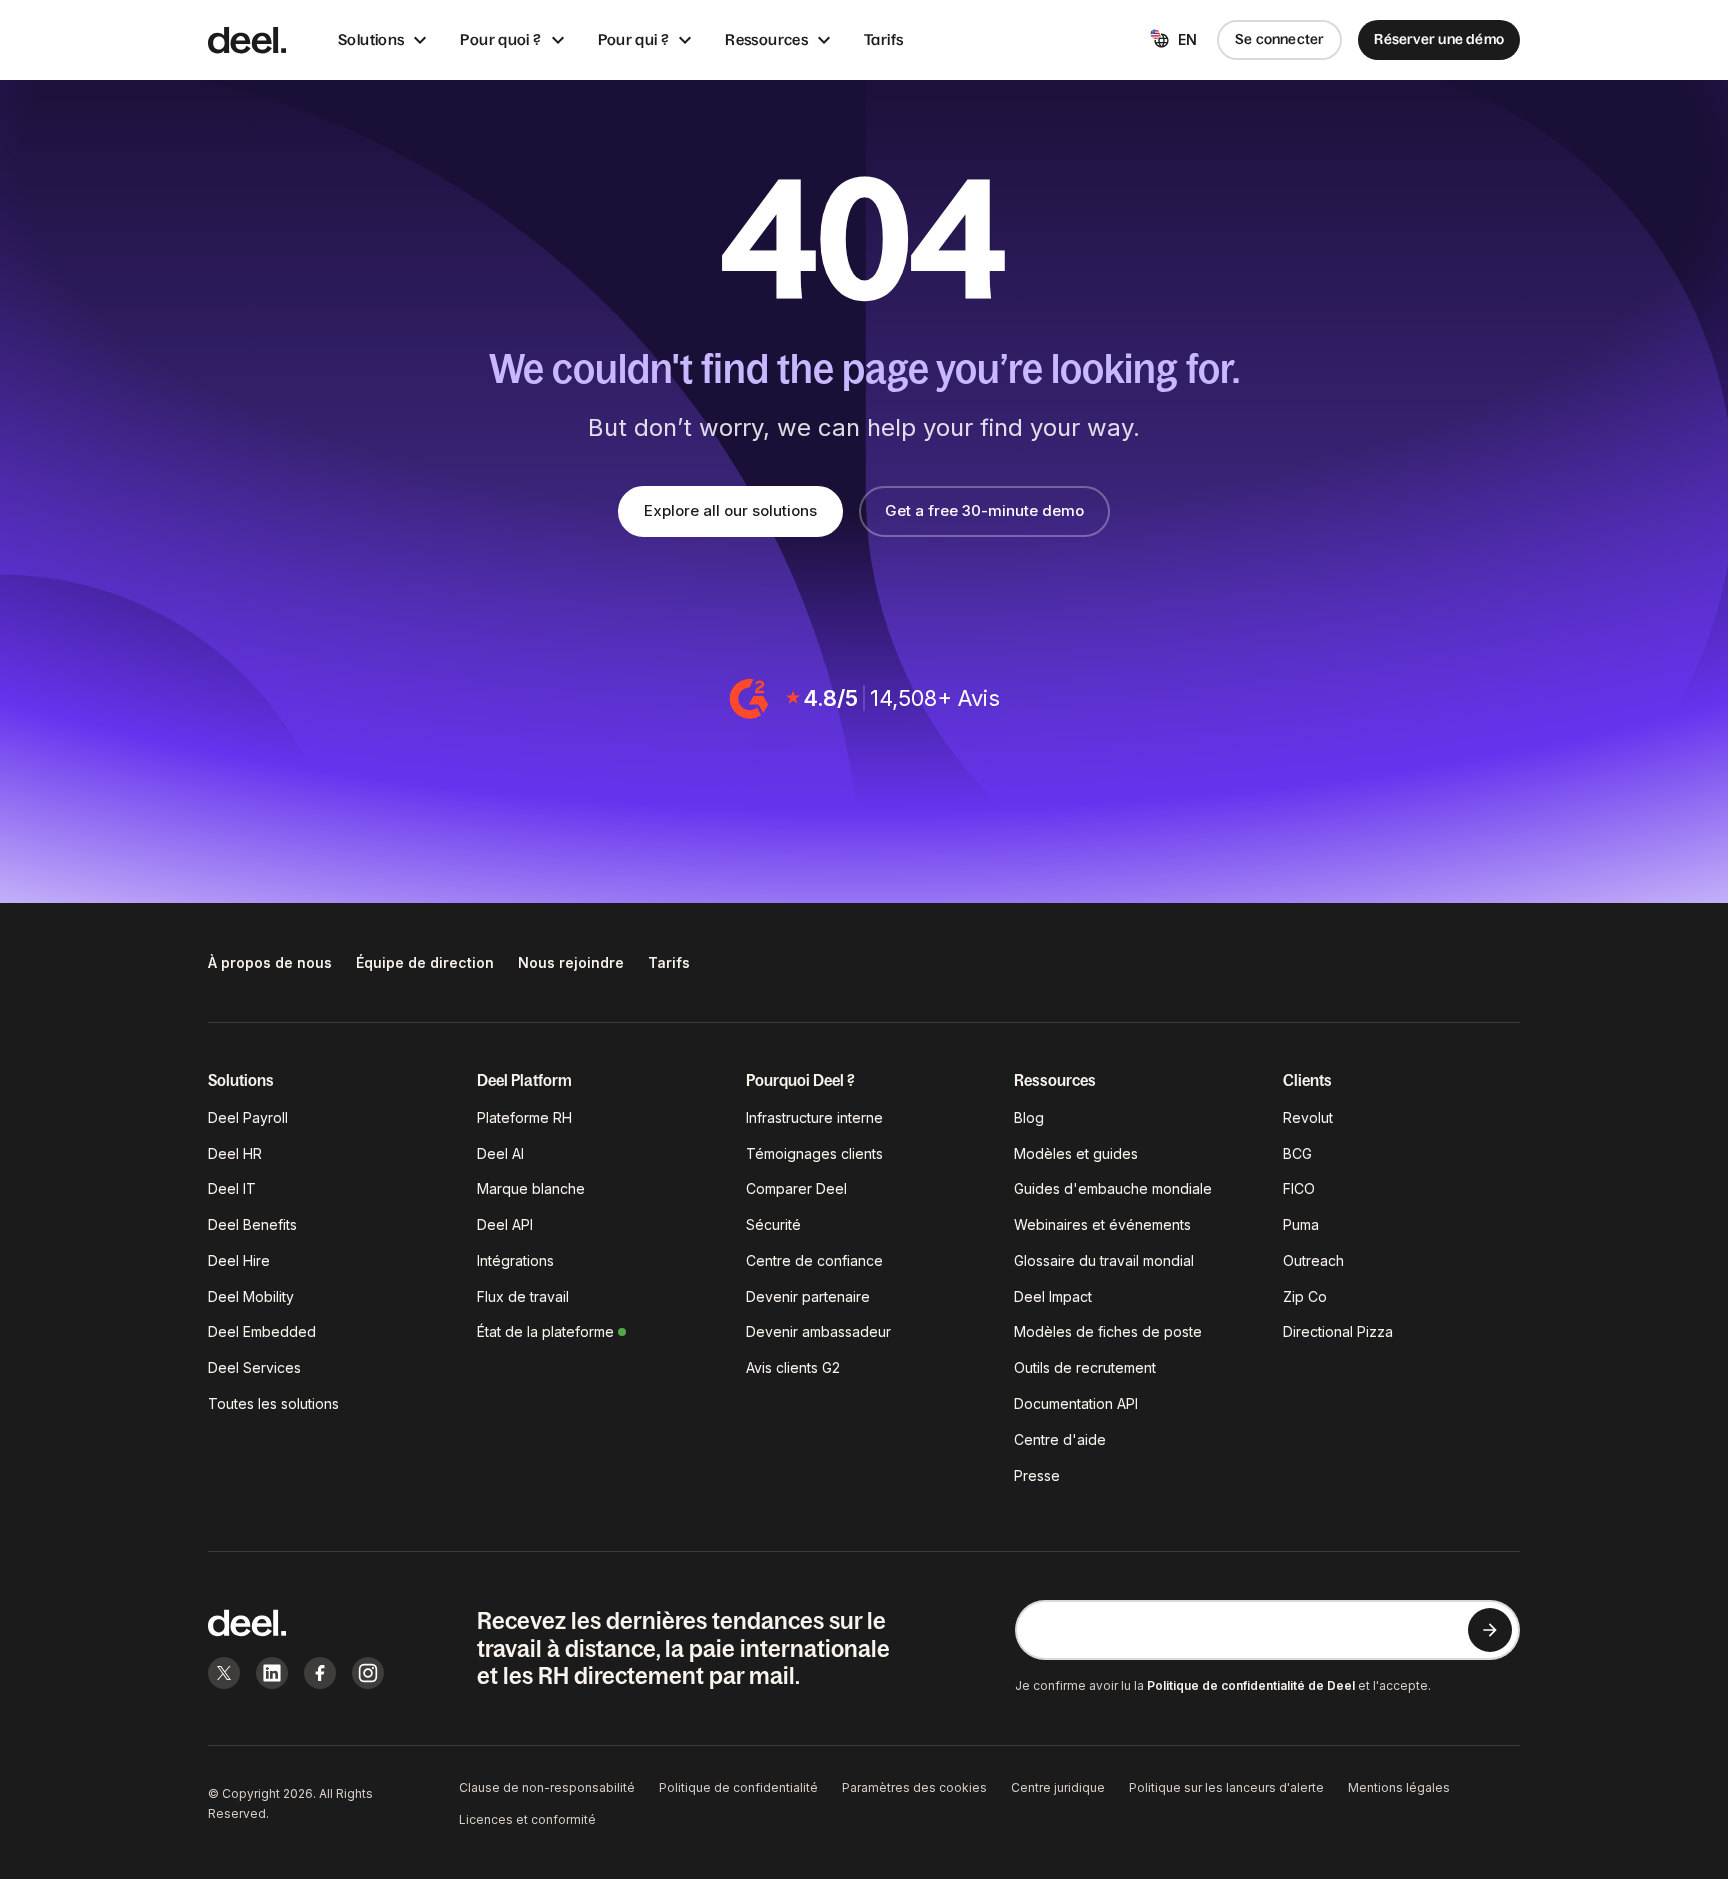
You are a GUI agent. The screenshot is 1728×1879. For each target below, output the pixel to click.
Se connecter (1280, 39)
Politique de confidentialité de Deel (1251, 1685)
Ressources (766, 39)
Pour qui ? (634, 39)
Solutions (371, 39)
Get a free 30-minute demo (984, 510)
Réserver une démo (1439, 39)
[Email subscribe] (1490, 1630)
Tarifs (883, 39)
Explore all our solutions (730, 510)
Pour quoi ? (500, 39)
